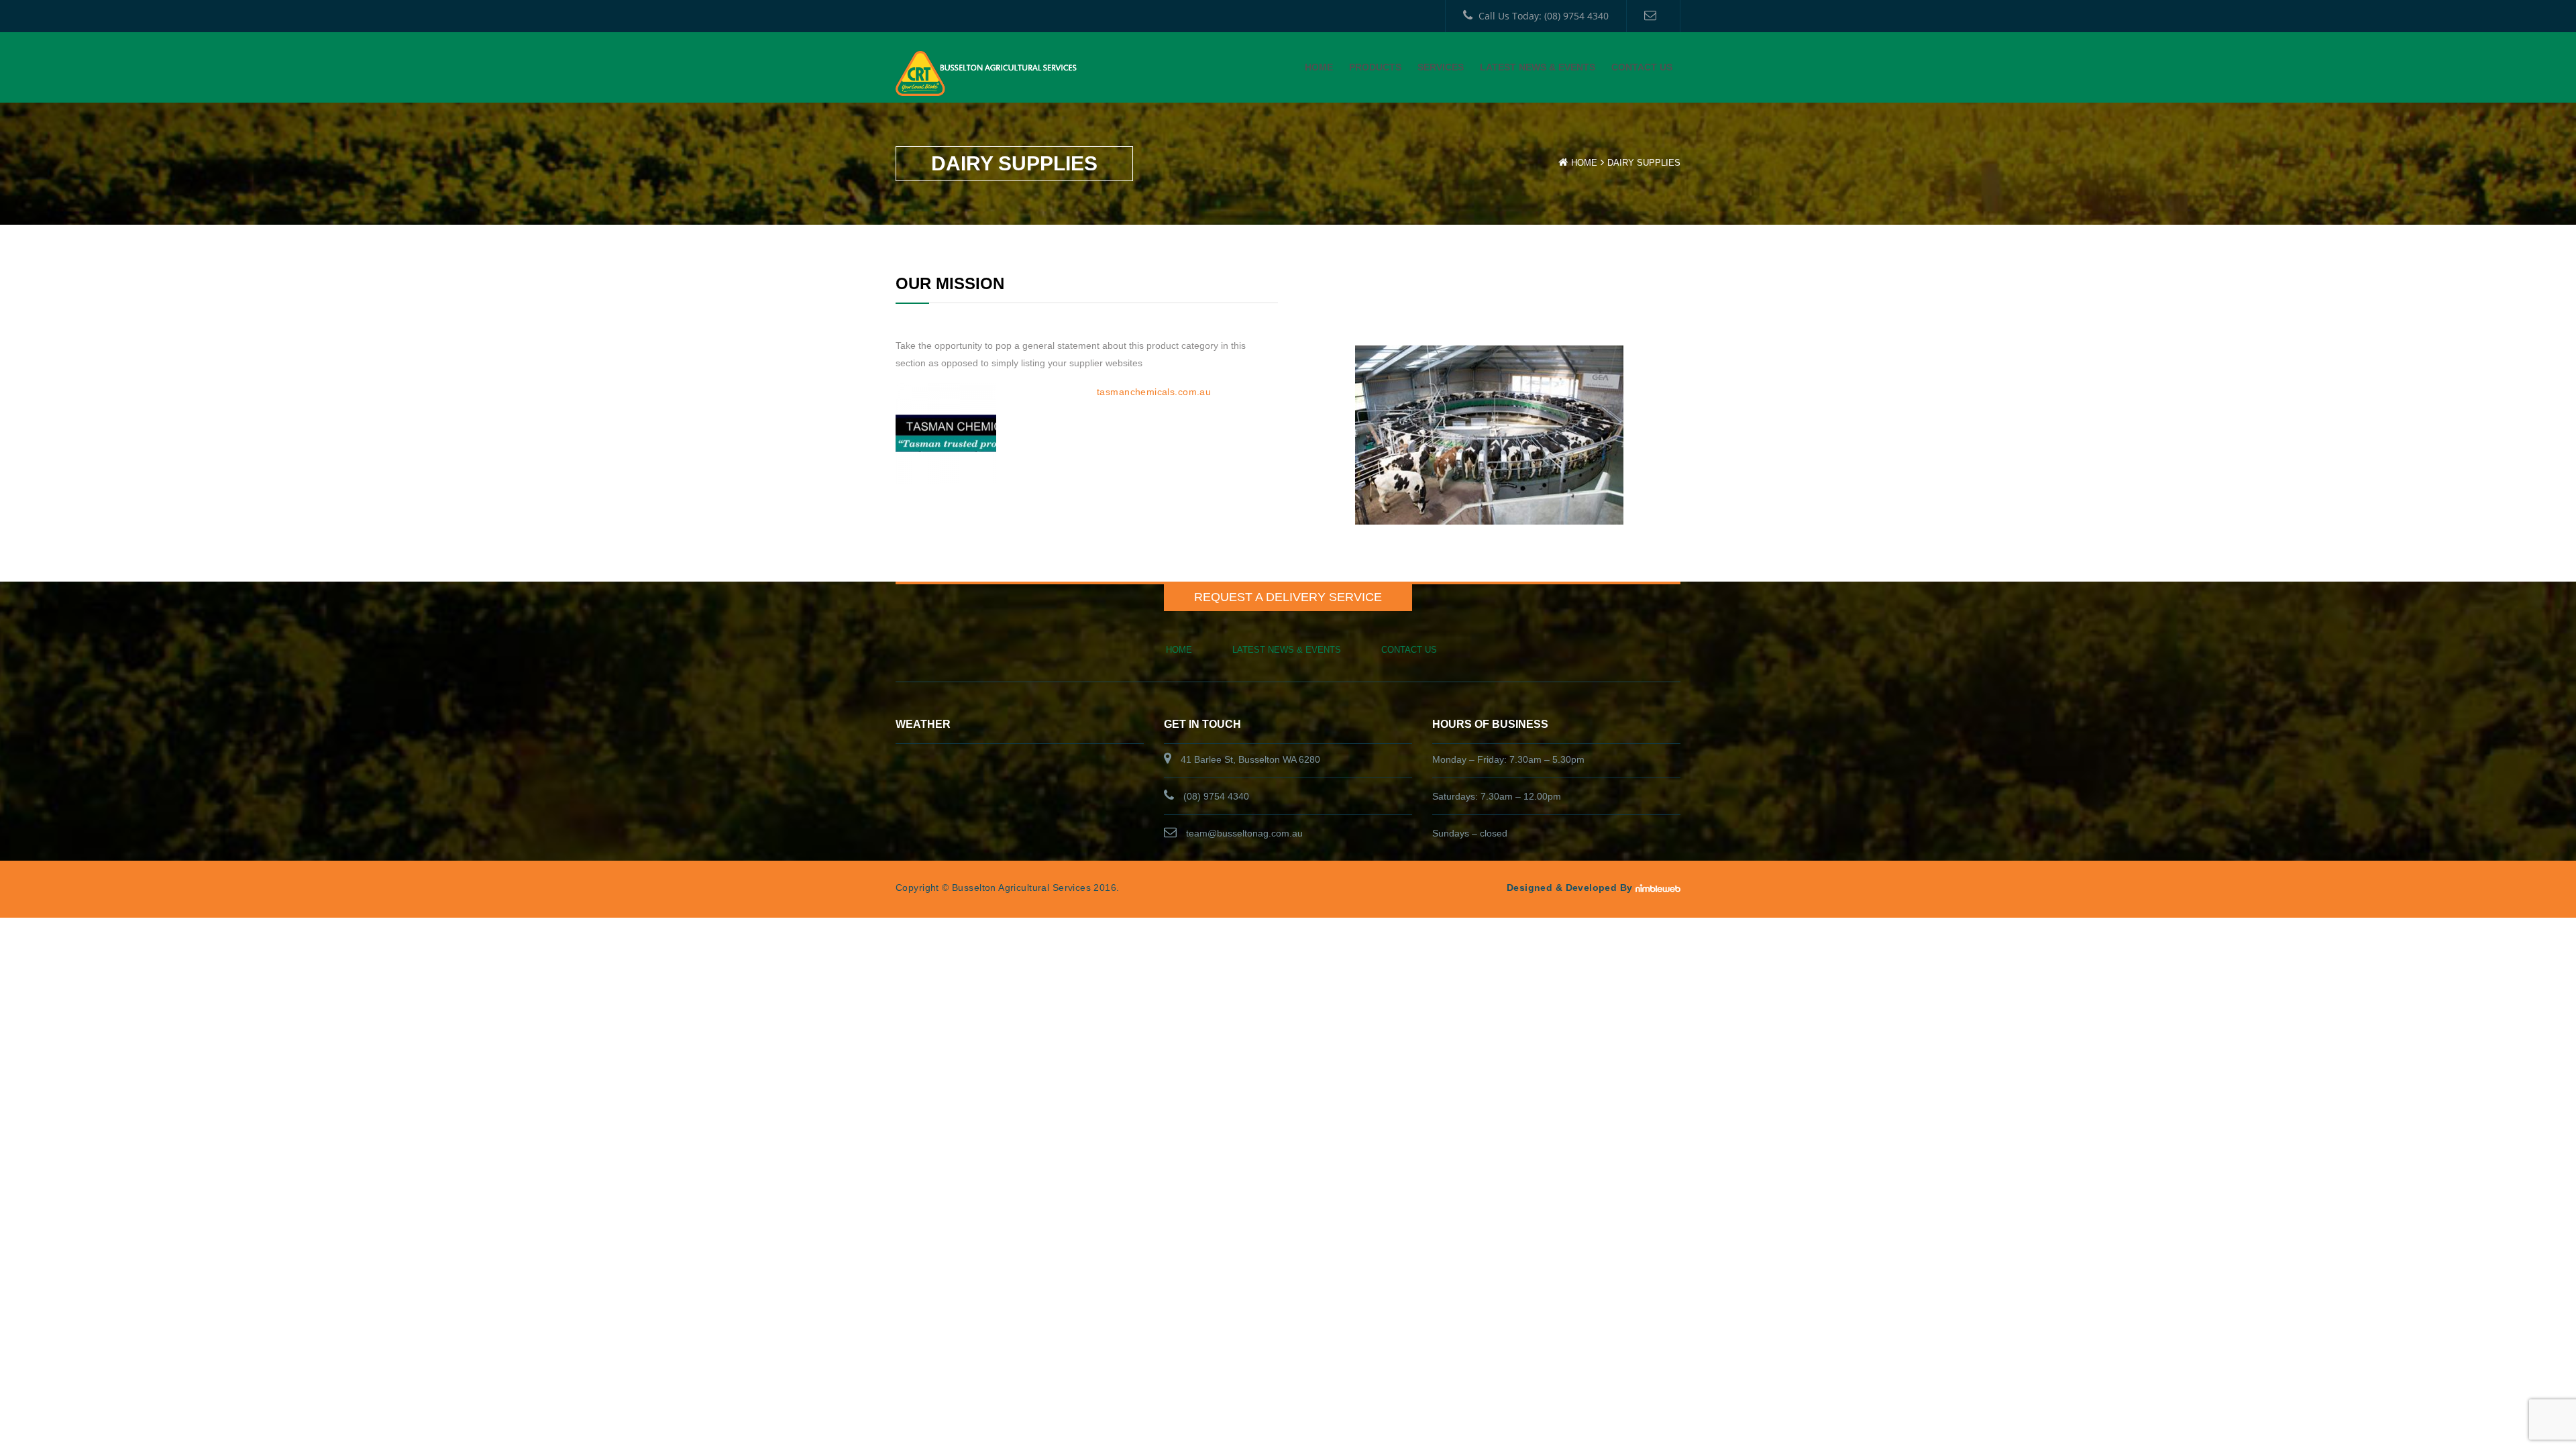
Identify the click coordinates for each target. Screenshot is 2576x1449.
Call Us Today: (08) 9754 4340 (1544, 16)
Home (1319, 67)
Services (1441, 67)
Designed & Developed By (1570, 888)
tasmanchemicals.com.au (1154, 392)
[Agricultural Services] (986, 72)
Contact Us (1642, 67)
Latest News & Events (1538, 67)
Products (1375, 67)
